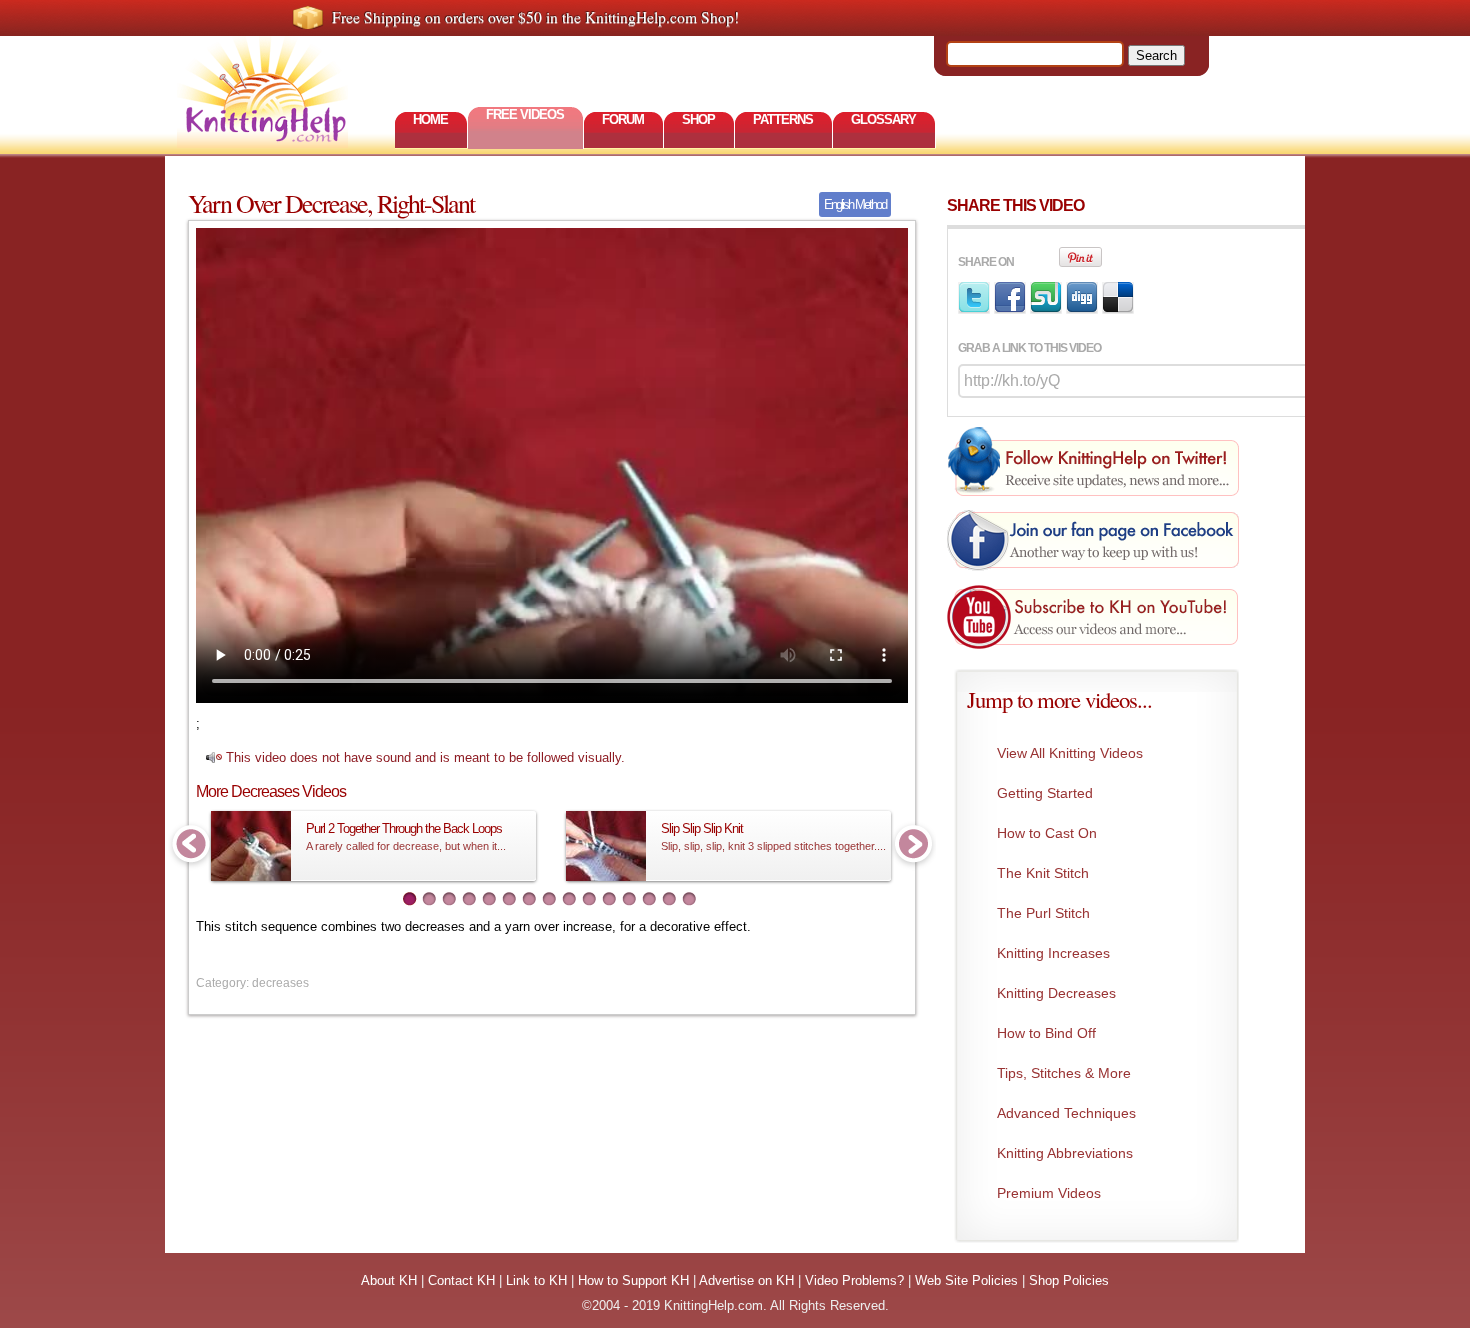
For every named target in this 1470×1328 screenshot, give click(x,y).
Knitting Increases (1053, 953)
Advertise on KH (746, 1280)
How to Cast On (1047, 833)
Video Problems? (854, 1280)
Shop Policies (1069, 1280)
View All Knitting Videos (1070, 753)
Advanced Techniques (1066, 1113)
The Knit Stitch (1043, 873)
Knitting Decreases (1056, 993)
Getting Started (1045, 793)
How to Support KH (633, 1280)
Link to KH (536, 1280)
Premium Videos (1049, 1193)
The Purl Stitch (1043, 913)
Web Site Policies (966, 1280)
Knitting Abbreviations (1065, 1153)
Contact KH (461, 1280)
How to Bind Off (1046, 1033)
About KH (389, 1280)
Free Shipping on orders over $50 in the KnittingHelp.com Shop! (535, 17)
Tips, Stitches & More (1064, 1073)
